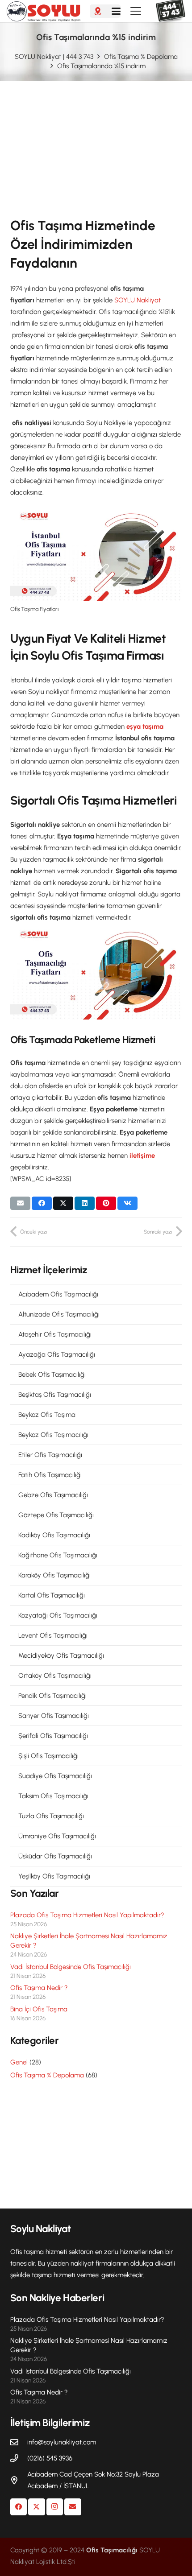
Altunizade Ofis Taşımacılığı (59, 1314)
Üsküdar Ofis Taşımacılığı (55, 1856)
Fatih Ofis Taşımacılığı (50, 1475)
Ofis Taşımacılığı (112, 2550)
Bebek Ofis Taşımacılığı (52, 1375)
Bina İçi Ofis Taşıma (39, 2009)
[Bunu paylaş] (42, 1203)
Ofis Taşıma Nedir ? (39, 1988)
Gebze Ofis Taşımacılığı (53, 1495)
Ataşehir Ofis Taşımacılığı (55, 1334)
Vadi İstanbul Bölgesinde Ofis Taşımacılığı (71, 1967)
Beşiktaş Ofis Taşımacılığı (55, 1395)
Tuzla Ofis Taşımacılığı (51, 1816)
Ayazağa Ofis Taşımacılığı (57, 1354)
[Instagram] (55, 2507)
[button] (116, 11)
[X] (37, 2507)
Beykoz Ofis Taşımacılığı (53, 1435)
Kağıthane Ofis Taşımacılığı (58, 1555)
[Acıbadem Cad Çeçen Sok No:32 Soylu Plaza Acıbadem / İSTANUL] (19, 2480)
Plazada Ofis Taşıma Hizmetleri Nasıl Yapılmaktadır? (87, 1915)
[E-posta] (73, 2507)
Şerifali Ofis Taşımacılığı (53, 1736)
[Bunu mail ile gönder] (20, 1203)
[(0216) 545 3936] (19, 2458)
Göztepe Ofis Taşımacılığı (56, 1515)
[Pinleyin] (106, 1203)
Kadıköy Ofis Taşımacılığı (54, 1535)
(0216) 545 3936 (50, 2458)
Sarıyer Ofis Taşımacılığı (54, 1716)
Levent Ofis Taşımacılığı (53, 1635)
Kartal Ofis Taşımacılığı (52, 1595)
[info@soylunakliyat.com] (19, 2442)
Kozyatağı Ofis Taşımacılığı (58, 1615)
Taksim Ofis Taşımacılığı (53, 1796)
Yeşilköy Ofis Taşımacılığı (54, 1876)
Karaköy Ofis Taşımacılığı (54, 1575)
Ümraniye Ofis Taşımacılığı (57, 1836)
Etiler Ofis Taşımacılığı (50, 1455)
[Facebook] (19, 2507)
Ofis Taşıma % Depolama (47, 2075)
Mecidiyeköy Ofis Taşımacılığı (61, 1655)
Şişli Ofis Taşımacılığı (48, 1756)
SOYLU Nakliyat (138, 300)
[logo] (44, 11)
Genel (19, 2062)
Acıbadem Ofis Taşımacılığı (58, 1294)
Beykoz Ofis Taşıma (47, 1415)
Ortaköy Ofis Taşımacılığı (55, 1676)
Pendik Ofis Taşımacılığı (52, 1696)
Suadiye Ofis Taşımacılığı (55, 1776)
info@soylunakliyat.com (62, 2442)
